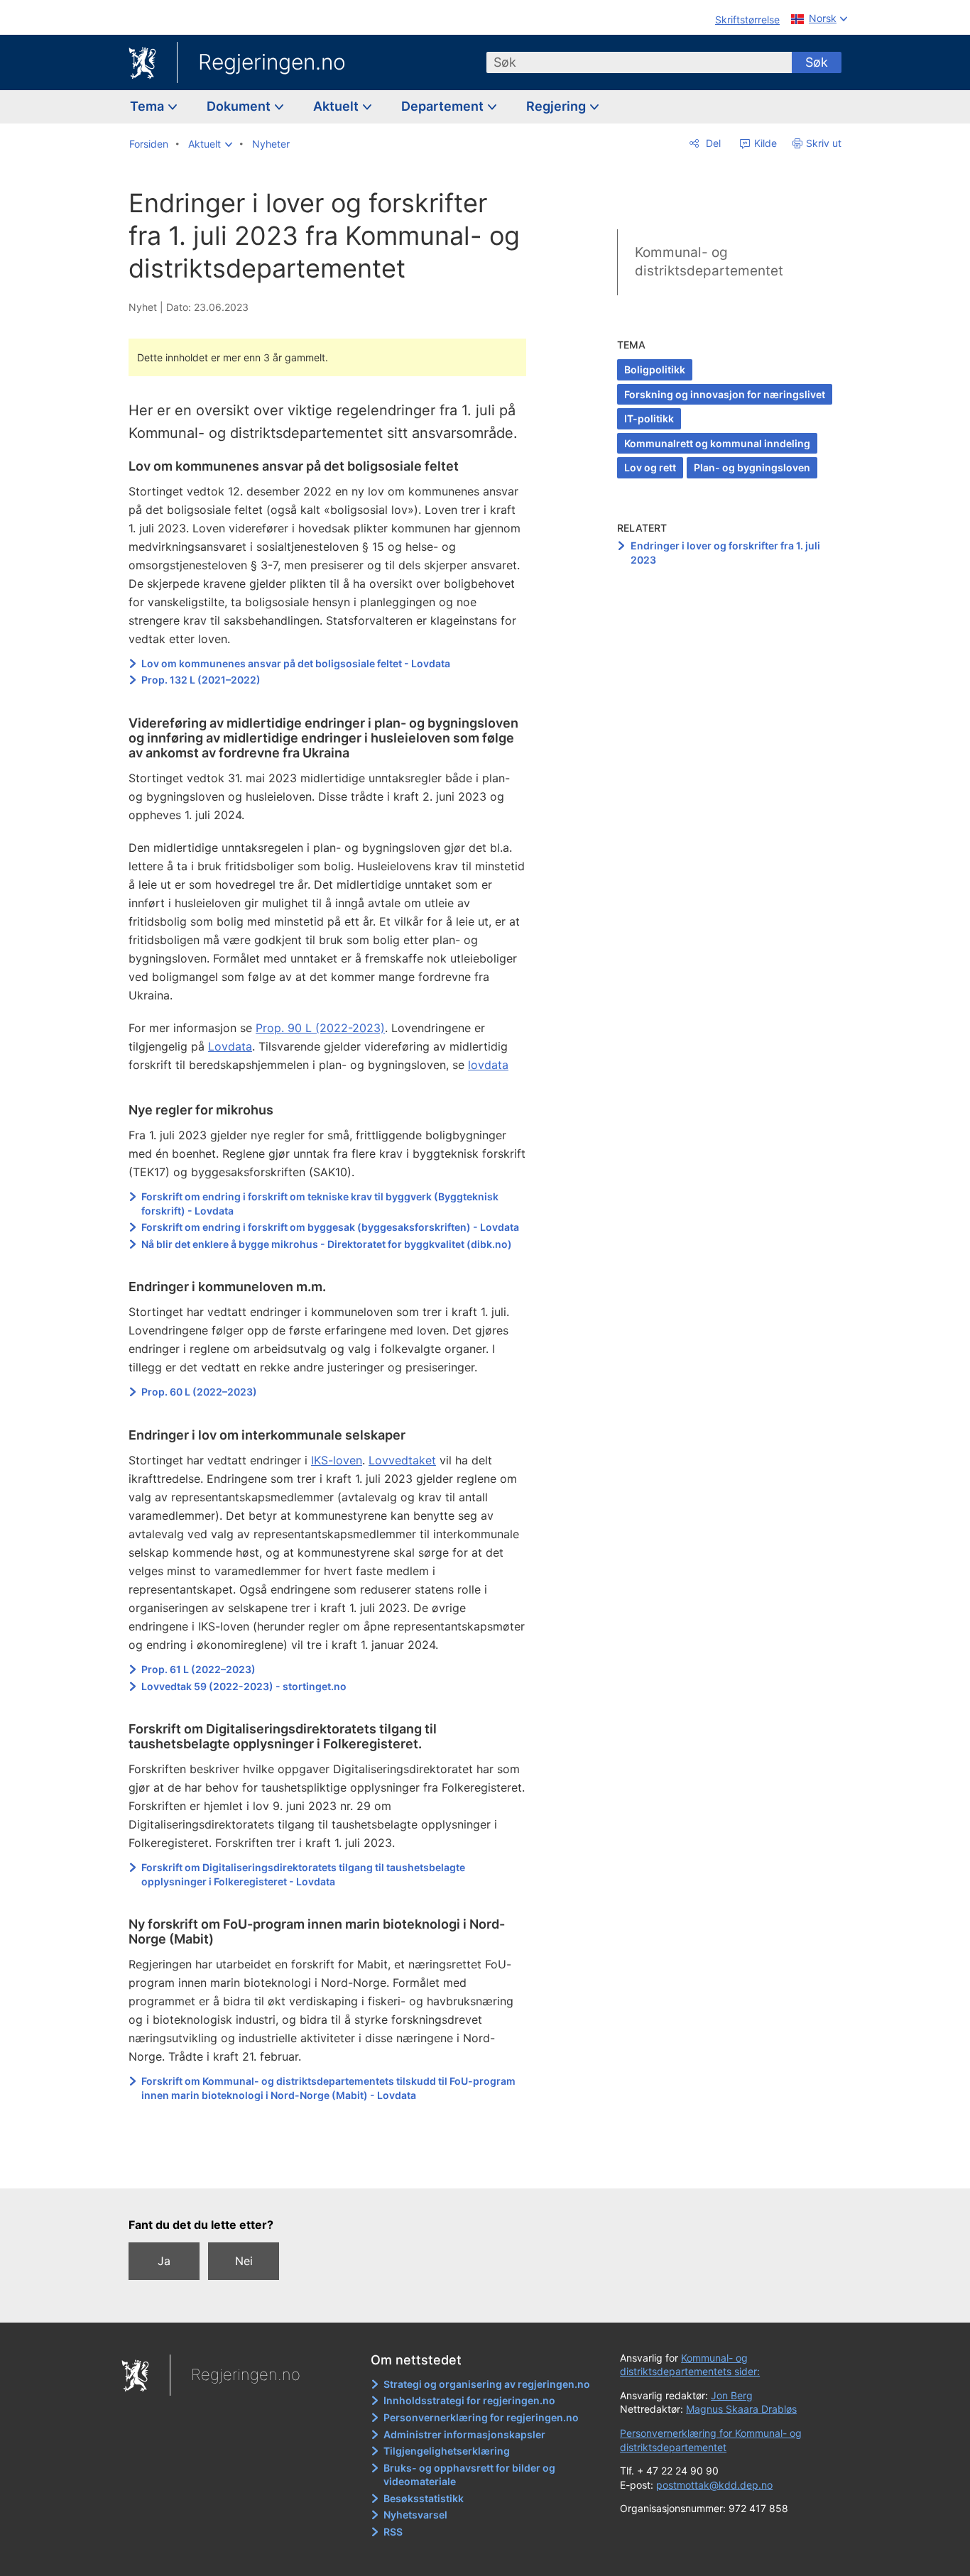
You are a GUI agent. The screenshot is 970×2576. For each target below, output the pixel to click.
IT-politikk (649, 418)
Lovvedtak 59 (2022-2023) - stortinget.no (244, 1686)
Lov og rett (650, 467)
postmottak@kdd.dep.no (714, 2485)
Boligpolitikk (655, 369)
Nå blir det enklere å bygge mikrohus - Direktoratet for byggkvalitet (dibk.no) (327, 1244)
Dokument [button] (240, 106)
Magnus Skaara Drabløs (741, 2409)
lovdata (488, 1065)
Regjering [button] (557, 106)
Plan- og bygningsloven (752, 467)
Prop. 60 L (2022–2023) (199, 1392)
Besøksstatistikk (424, 2498)
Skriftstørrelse (747, 20)
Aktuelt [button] (337, 106)
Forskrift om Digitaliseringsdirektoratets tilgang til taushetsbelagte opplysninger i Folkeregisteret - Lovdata (303, 1874)
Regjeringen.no (272, 62)
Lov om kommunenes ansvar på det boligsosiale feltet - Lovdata (296, 663)
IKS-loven (337, 1460)
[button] (210, 144)
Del (712, 143)
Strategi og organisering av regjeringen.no (487, 2384)
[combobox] (639, 62)
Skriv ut (824, 143)
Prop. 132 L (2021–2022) (202, 680)
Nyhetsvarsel (415, 2515)
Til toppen (335, 2168)
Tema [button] (148, 106)
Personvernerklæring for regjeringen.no (481, 2417)
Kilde (764, 143)
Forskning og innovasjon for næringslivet (725, 394)
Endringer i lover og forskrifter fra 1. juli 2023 (725, 553)
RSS (393, 2532)
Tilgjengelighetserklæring (447, 2451)
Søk (817, 62)
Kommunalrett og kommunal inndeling (717, 443)
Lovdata (230, 1046)
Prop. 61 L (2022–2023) (200, 1669)
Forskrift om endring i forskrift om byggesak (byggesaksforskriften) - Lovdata (330, 1227)
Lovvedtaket (402, 1460)
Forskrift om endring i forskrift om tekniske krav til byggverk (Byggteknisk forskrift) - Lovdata (320, 1204)
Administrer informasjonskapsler (464, 2434)
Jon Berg (732, 2395)
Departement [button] (444, 106)
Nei (244, 2261)
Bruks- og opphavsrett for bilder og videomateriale (469, 2475)
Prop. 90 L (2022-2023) (320, 1028)
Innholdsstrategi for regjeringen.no (469, 2400)
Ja (164, 2261)
